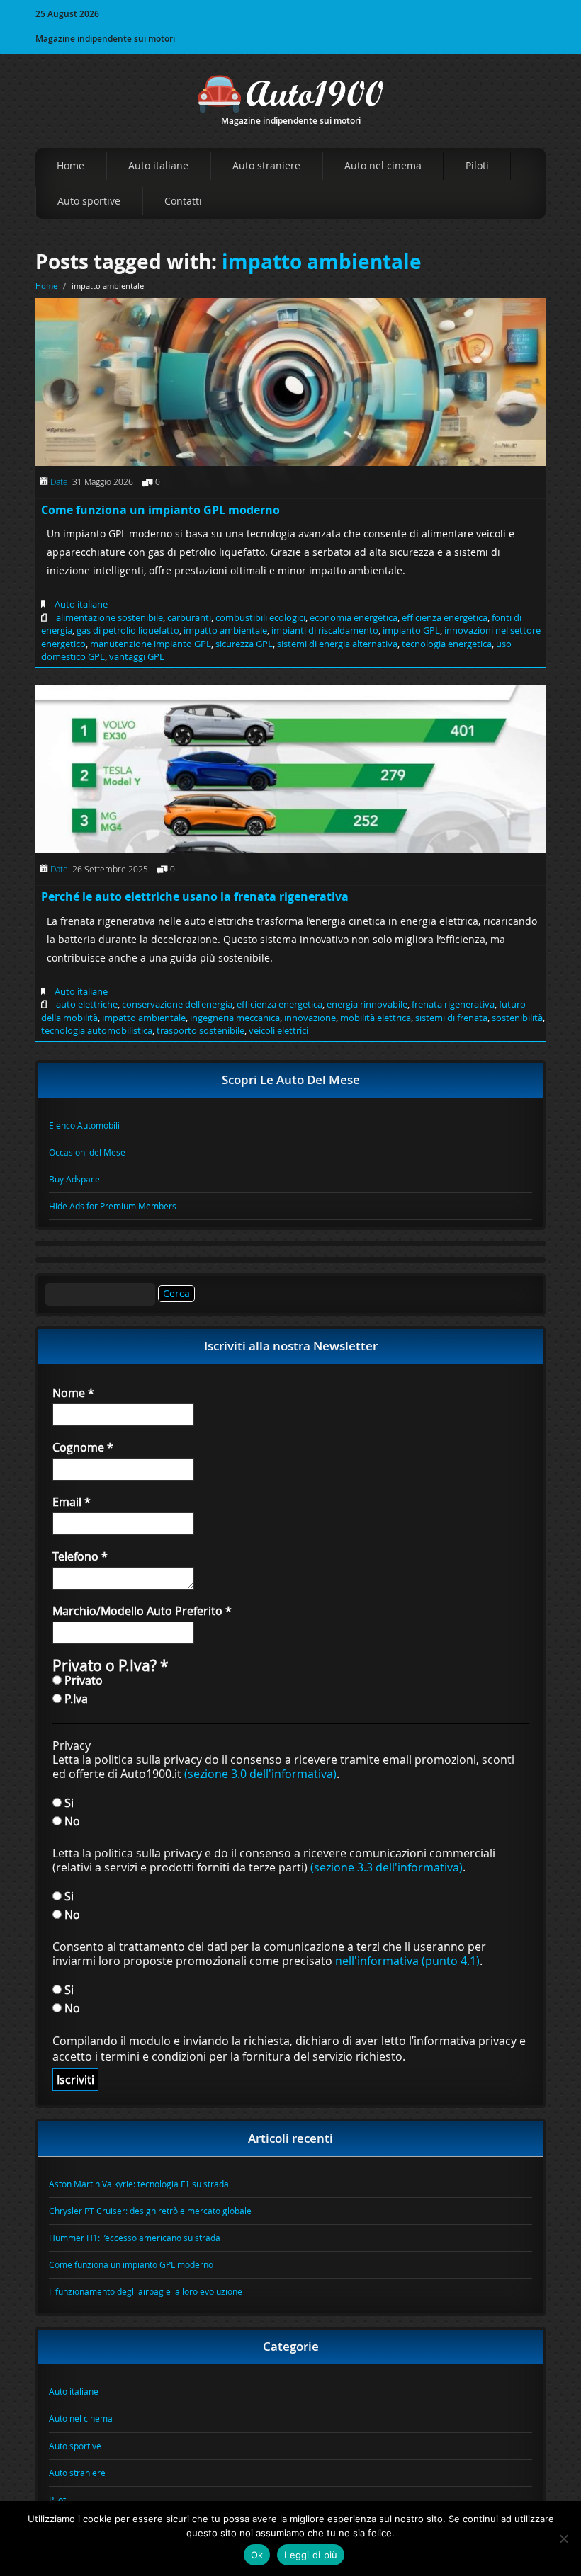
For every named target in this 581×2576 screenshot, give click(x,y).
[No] (563, 2538)
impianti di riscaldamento (325, 630)
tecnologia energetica (447, 644)
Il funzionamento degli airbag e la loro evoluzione (146, 2291)
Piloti (477, 165)
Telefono (80, 1556)
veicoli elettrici (278, 1030)
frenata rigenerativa (453, 1004)
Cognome (83, 1447)
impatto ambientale (322, 262)
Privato (82, 1680)
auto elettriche (87, 1004)
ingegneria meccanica (235, 1018)
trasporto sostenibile (201, 1030)
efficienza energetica (445, 617)
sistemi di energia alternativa (337, 644)
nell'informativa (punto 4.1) (407, 1961)
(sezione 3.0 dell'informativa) (260, 1774)
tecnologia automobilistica (97, 1030)
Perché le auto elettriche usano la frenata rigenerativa (195, 896)
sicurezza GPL (244, 644)
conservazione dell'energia (177, 1004)
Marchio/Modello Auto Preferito (142, 1611)
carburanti (189, 617)
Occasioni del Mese (87, 1152)
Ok (257, 2555)
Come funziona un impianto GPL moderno (160, 510)
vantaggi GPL (137, 656)
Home (70, 165)
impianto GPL (411, 630)
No (71, 1821)
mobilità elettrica (376, 1018)
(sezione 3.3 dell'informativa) (387, 1867)
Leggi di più (311, 2555)
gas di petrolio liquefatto (128, 630)
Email (72, 1502)
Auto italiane (158, 165)
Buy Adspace (74, 1179)
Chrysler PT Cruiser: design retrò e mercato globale (150, 2211)
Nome (73, 1393)
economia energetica (354, 617)
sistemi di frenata (451, 1018)
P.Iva (75, 1698)
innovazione (310, 1018)
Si (68, 1802)
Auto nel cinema (383, 165)
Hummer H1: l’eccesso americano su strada (135, 2238)
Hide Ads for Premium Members (113, 1206)
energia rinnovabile (367, 1004)
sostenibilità (517, 1018)
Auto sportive (89, 201)
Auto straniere (266, 165)
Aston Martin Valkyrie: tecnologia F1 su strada (139, 2184)
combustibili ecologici (260, 617)
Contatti (183, 201)
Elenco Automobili (84, 1125)
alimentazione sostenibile (109, 617)
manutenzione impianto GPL (151, 644)
